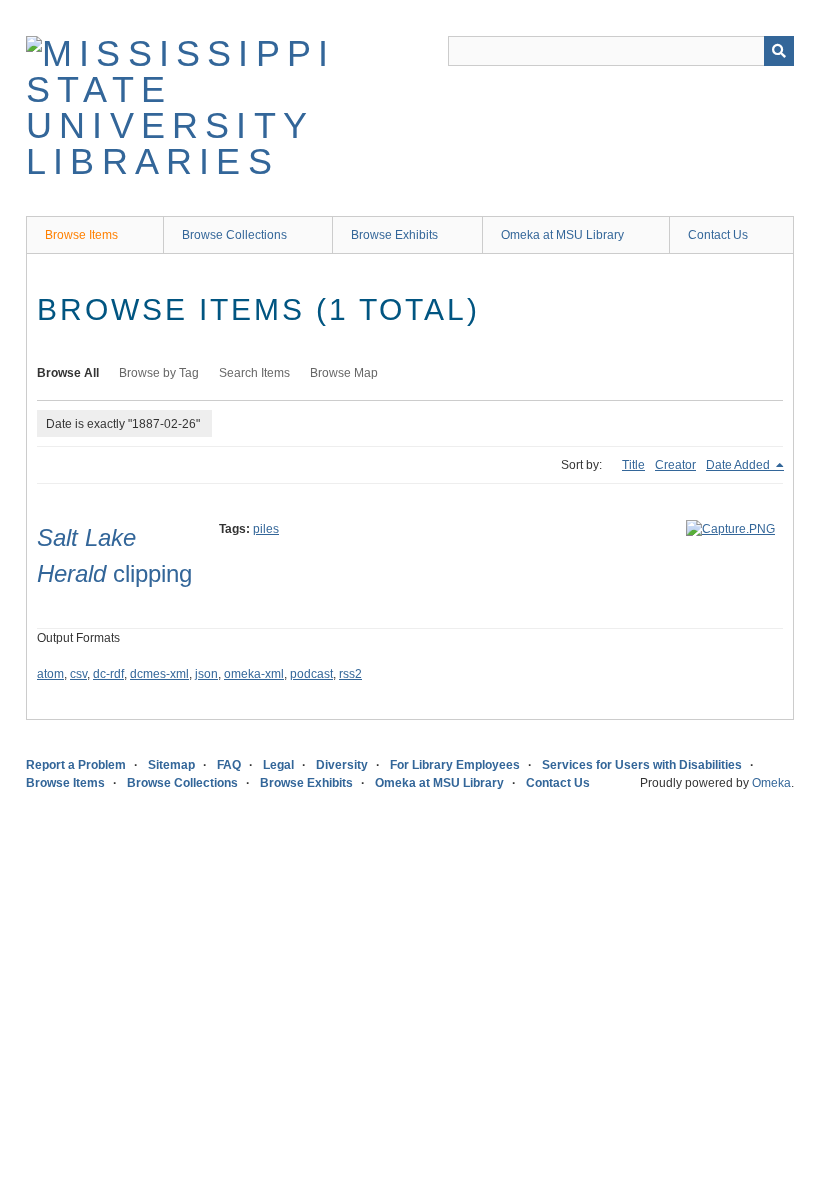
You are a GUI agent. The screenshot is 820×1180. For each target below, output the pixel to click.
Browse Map (344, 373)
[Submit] (779, 51)
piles (266, 529)
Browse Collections (234, 235)
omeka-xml (254, 674)
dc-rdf (108, 674)
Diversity (342, 765)
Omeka (771, 783)
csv (78, 674)
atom (50, 674)
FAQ (229, 765)
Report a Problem (76, 765)
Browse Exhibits (394, 235)
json (206, 674)
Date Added (739, 465)
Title (633, 465)
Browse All (68, 373)
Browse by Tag (159, 373)
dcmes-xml (159, 674)
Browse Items (81, 235)
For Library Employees (455, 765)
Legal (278, 765)
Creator (675, 465)
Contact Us (718, 235)
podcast (311, 674)
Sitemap (171, 765)
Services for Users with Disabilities (642, 765)
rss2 (350, 674)
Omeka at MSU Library (562, 235)
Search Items (254, 373)
